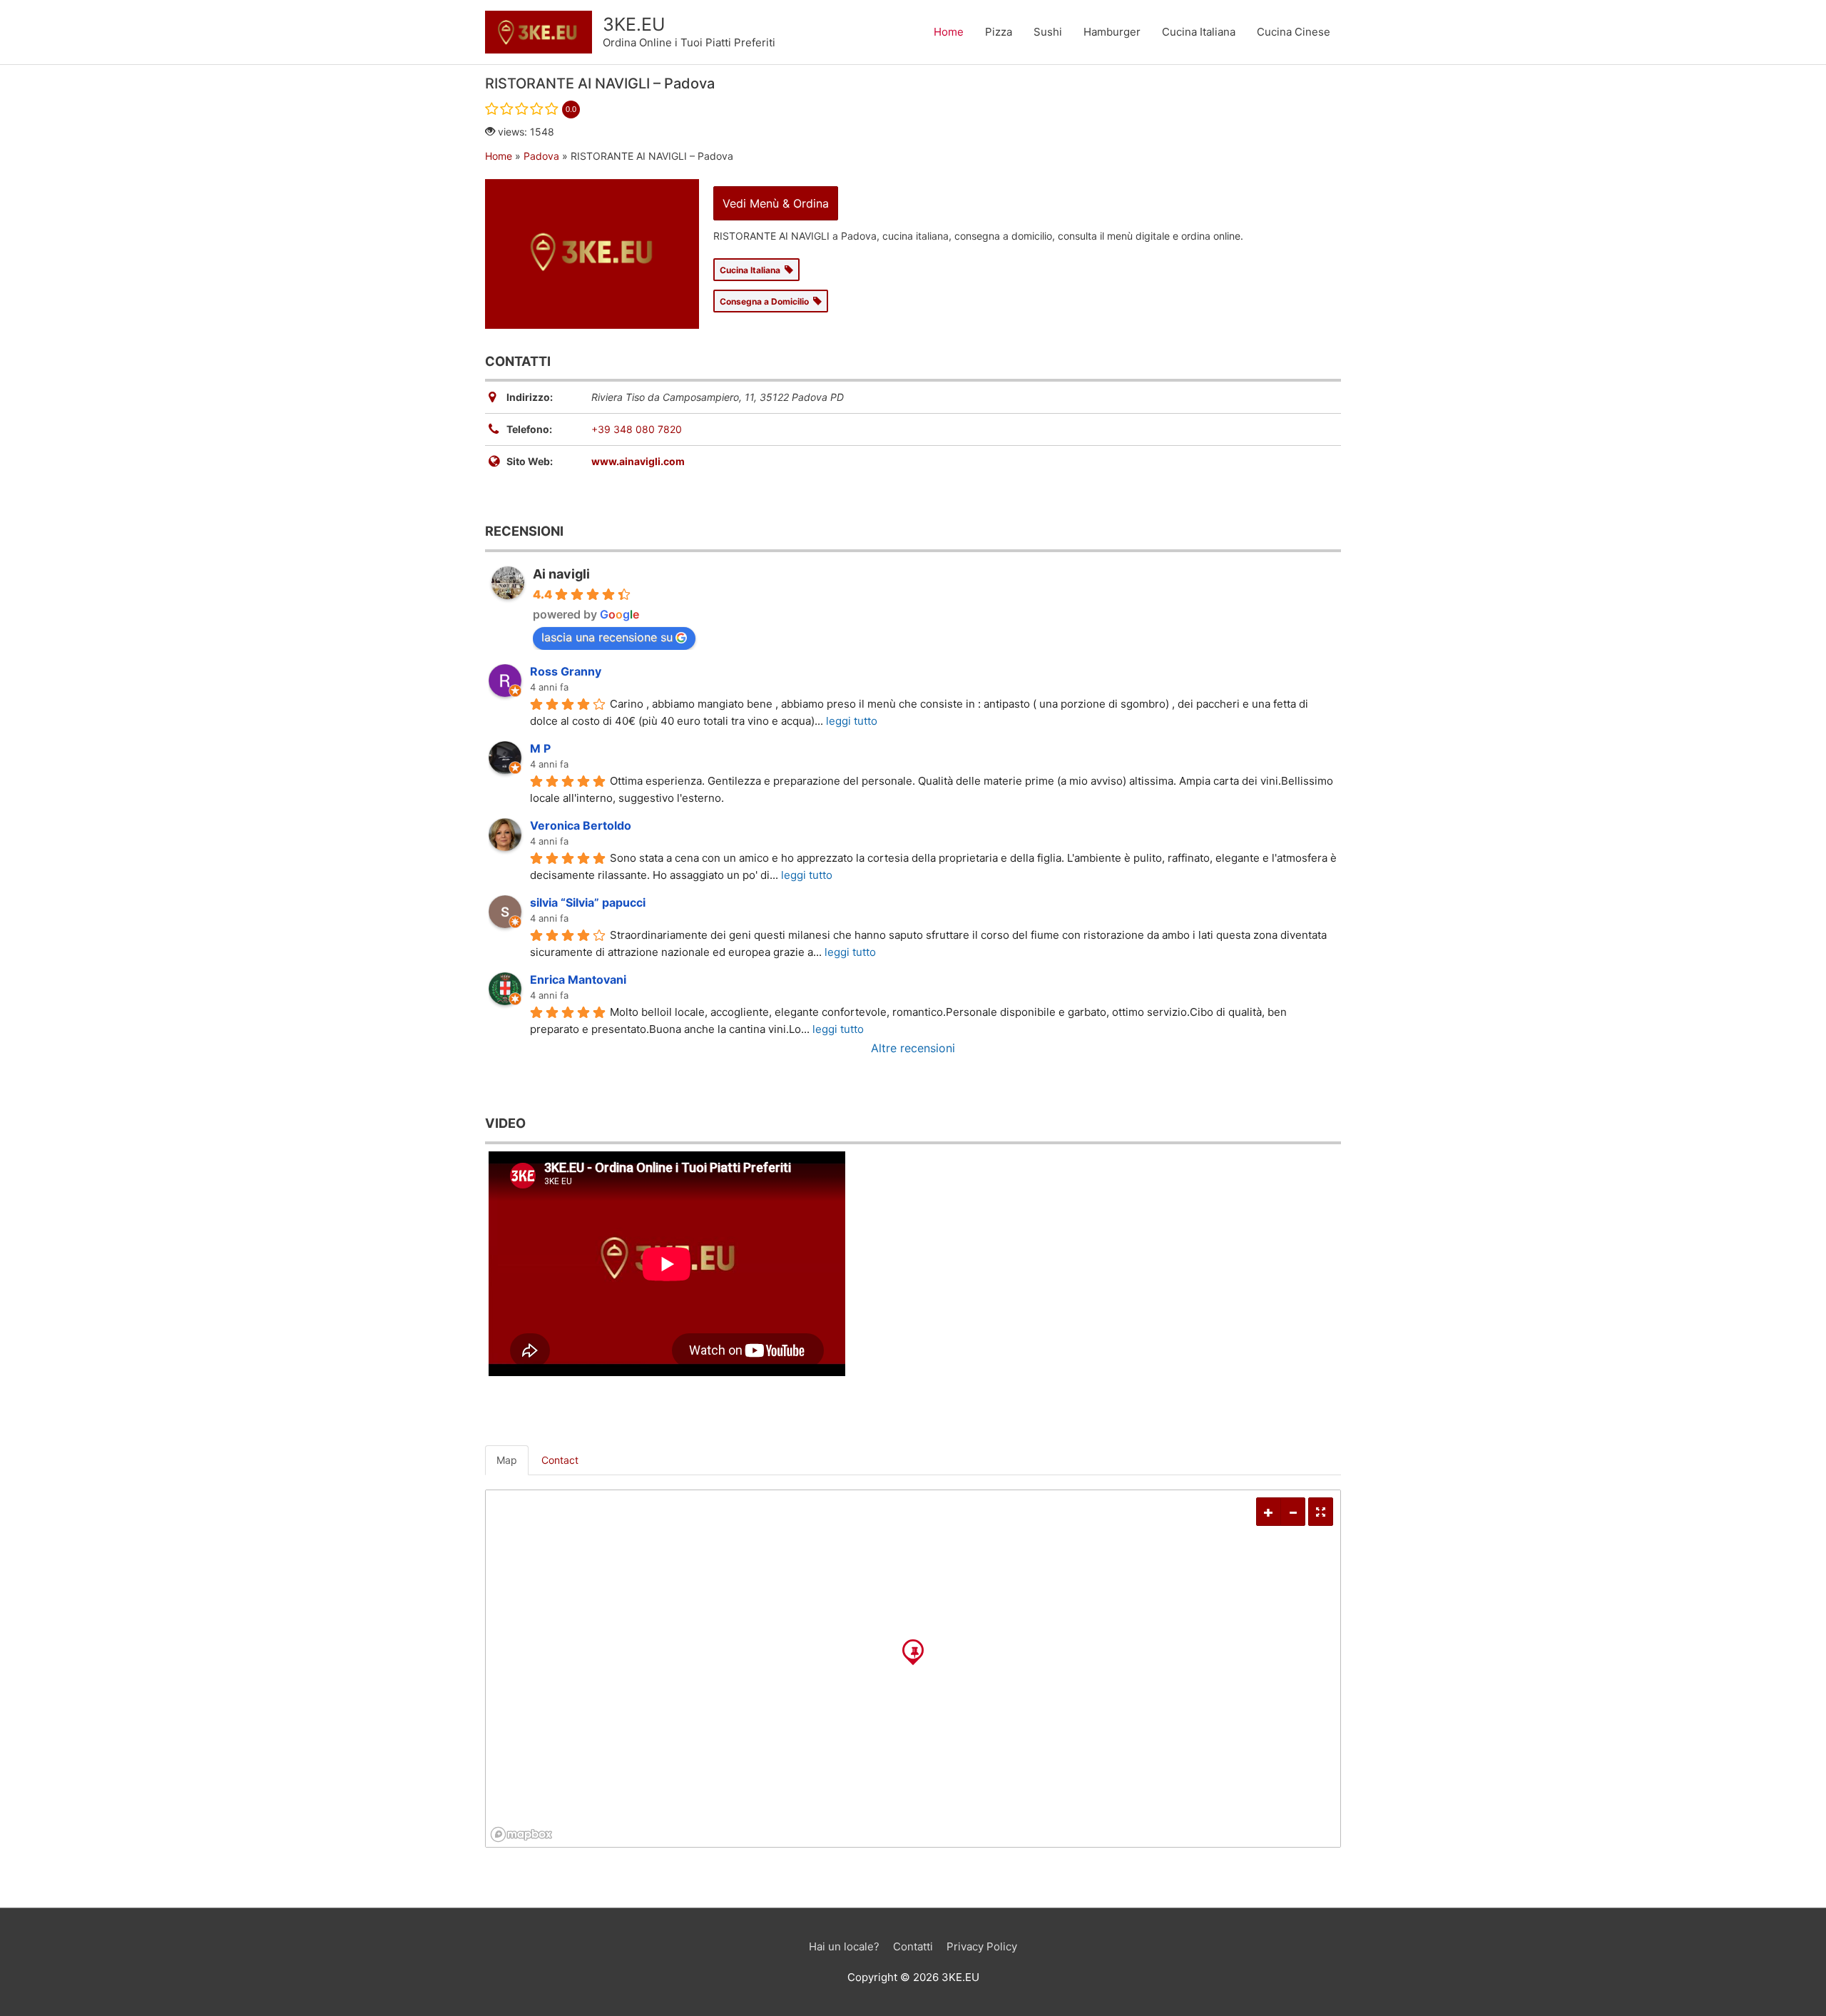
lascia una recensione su (607, 637)
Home (949, 32)
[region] (913, 1669)
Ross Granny (566, 671)
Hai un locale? (844, 1946)
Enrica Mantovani (578, 979)
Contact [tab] (560, 1460)
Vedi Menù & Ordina (776, 203)
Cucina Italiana (1199, 32)
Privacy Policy (982, 1946)
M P (540, 748)
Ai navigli (561, 574)
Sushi (1048, 32)
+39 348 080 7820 (637, 429)
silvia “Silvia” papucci (588, 902)
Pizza (999, 32)
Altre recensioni (913, 1048)
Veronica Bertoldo (581, 825)
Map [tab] (507, 1460)
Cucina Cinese (1294, 32)
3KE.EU (634, 24)
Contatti (913, 1946)
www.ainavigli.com (638, 461)
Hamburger (1112, 32)
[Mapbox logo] (521, 1834)
